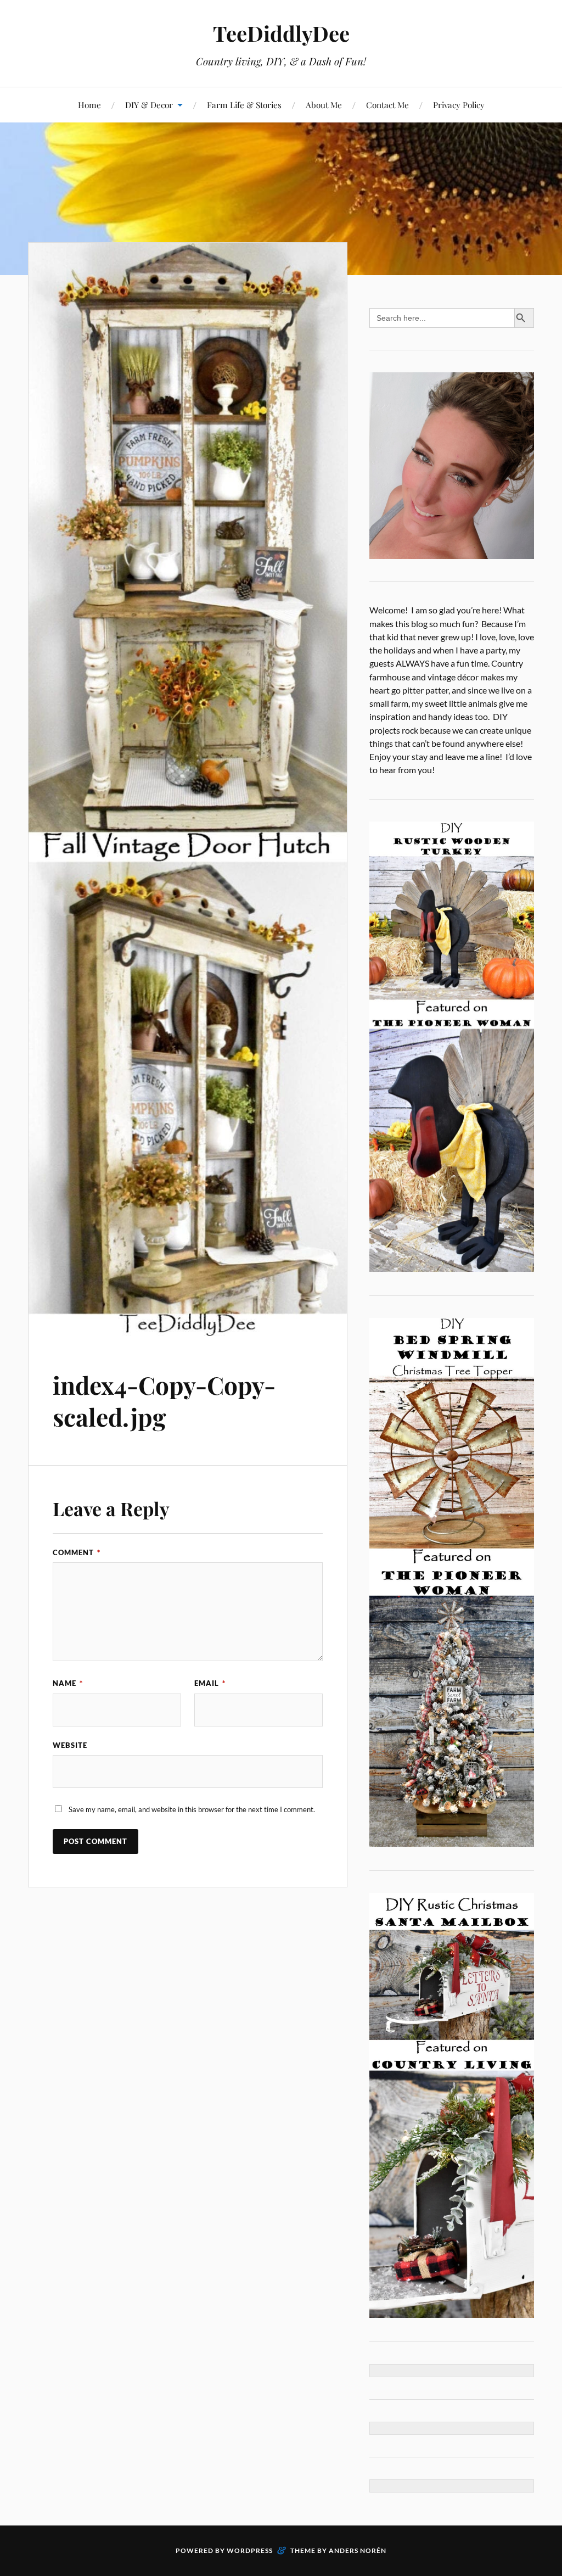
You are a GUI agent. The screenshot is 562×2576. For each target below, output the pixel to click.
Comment (77, 1552)
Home (89, 105)
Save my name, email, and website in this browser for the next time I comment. (192, 1809)
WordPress (250, 2550)
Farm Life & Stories (244, 105)
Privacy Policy (459, 105)
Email (210, 1683)
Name (68, 1683)
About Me (324, 105)
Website (70, 1745)
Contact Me (387, 105)
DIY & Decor (149, 105)
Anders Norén (358, 2550)
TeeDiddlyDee (281, 33)
